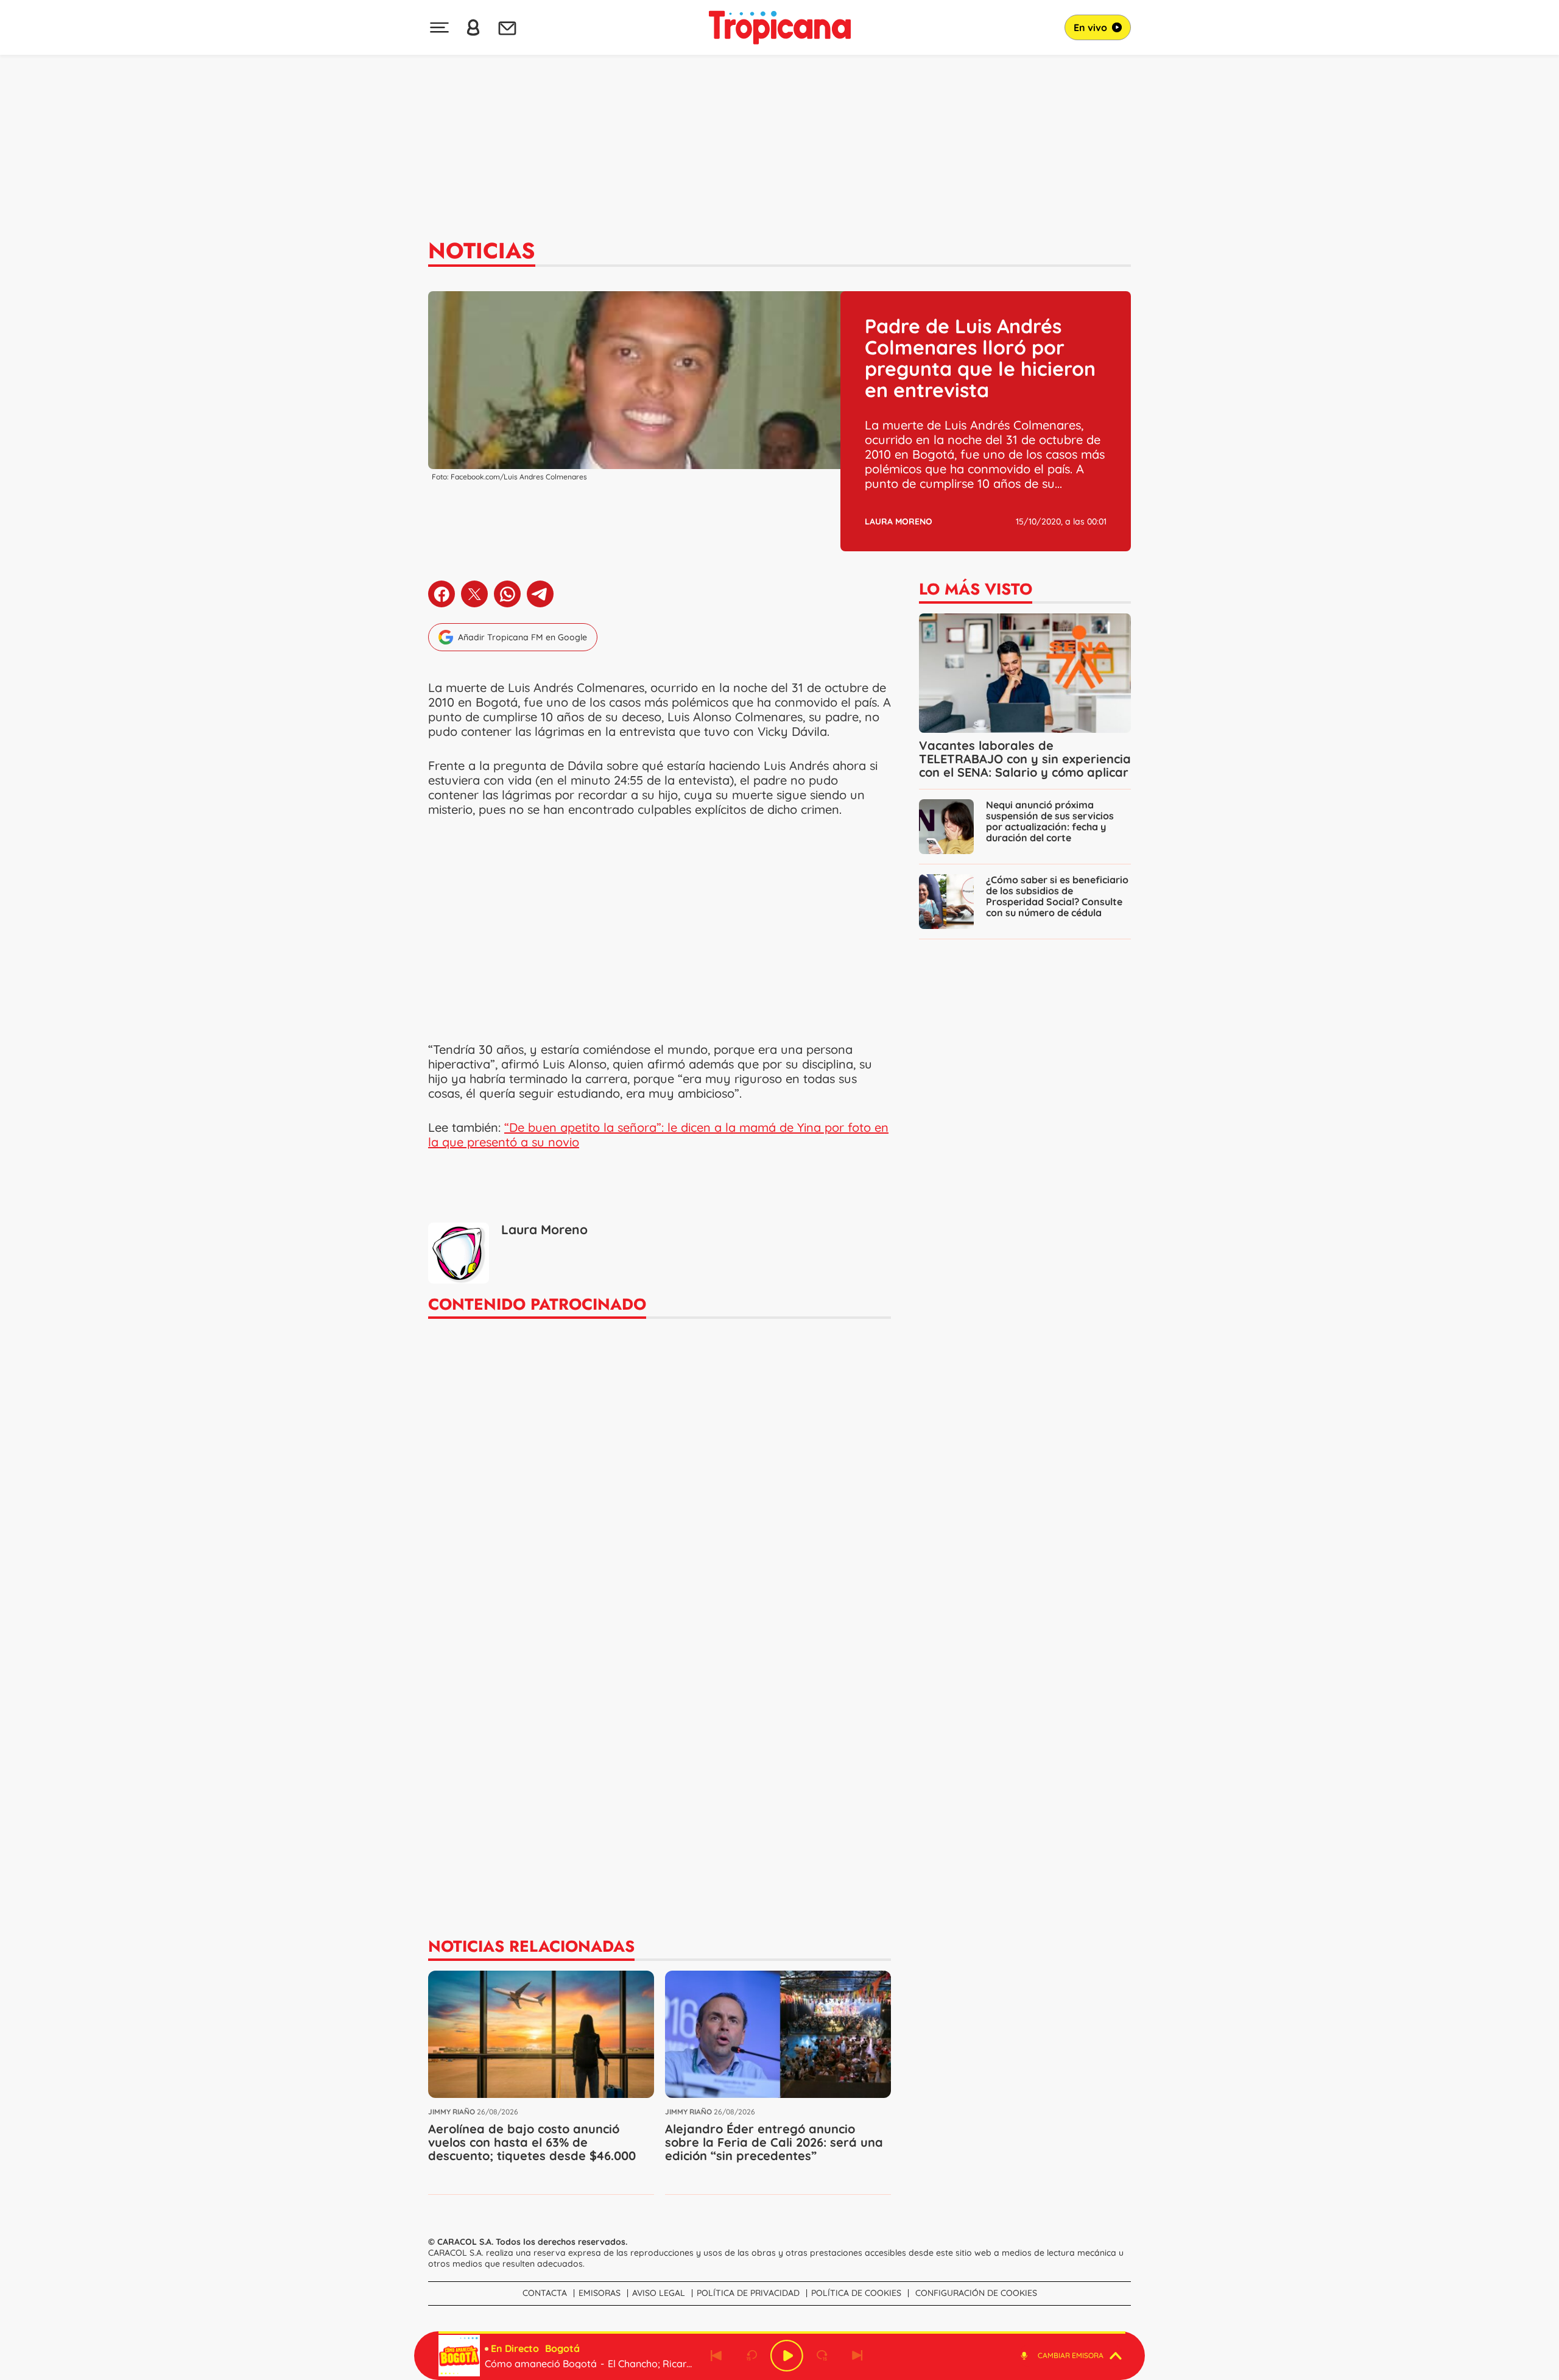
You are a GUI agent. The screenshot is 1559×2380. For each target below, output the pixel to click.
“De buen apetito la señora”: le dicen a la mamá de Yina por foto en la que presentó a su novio (658, 1135)
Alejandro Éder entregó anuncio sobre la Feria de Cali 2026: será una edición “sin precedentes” (774, 2142)
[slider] (782, 2332)
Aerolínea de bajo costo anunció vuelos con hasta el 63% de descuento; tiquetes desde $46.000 (532, 2142)
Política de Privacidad (748, 2293)
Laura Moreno (899, 521)
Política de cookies (856, 2293)
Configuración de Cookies (976, 2293)
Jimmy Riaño (452, 2112)
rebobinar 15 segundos (751, 2356)
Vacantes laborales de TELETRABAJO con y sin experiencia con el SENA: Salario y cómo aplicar (1025, 759)
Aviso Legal (659, 2293)
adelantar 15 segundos (822, 2356)
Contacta (545, 2293)
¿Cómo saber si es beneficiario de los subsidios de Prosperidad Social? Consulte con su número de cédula (1057, 896)
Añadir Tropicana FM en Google (523, 637)
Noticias (482, 250)
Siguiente (857, 2356)
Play (787, 2356)
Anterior (716, 2356)
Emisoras (600, 2293)
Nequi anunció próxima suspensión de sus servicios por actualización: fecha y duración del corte (1050, 821)
